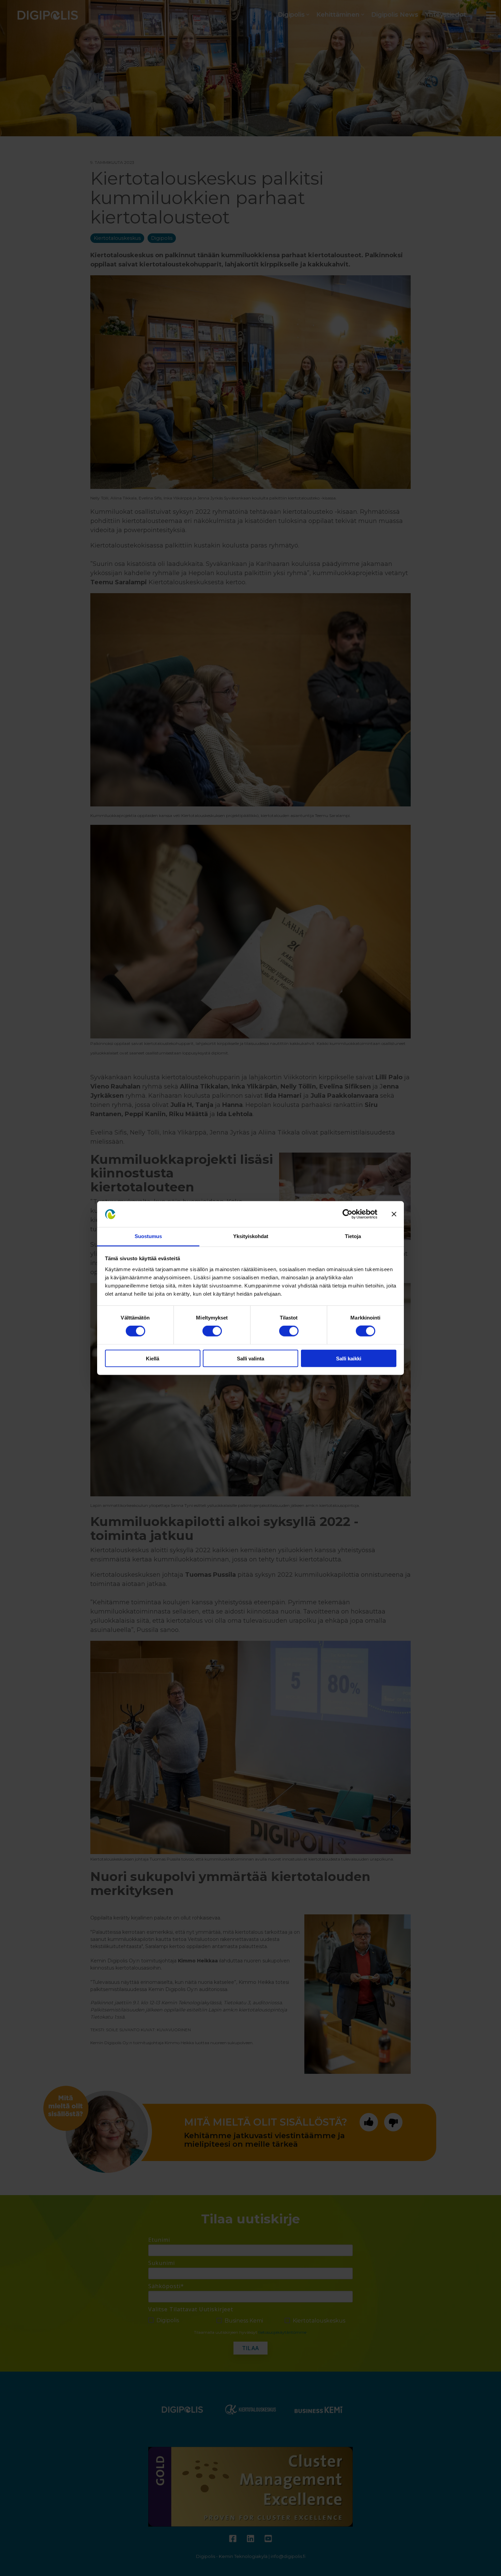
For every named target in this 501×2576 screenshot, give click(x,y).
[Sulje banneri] (394, 1214)
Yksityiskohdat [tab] (251, 1236)
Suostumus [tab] (148, 1236)
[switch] (212, 1331)
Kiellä (153, 1358)
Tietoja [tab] (353, 1236)
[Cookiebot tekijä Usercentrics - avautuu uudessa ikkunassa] (347, 1214)
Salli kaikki (349, 1358)
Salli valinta (250, 1358)
